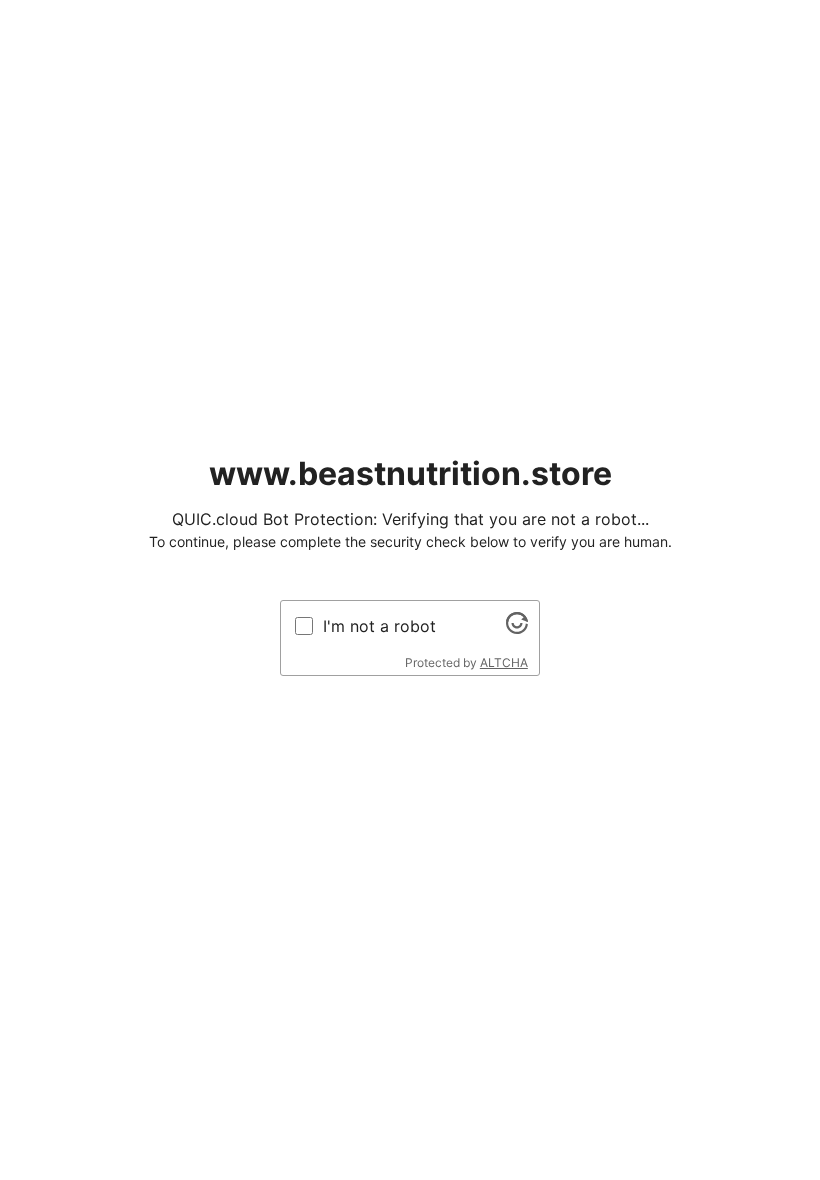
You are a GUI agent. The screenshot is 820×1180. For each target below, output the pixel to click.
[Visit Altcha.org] (517, 628)
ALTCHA (504, 662)
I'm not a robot (379, 626)
